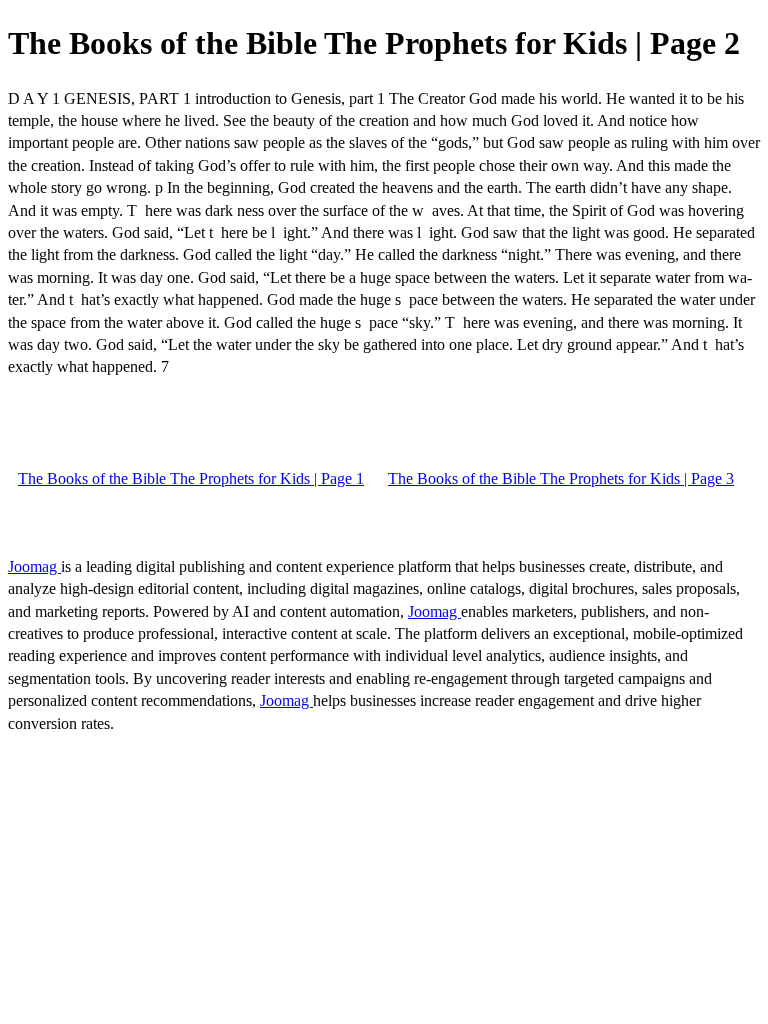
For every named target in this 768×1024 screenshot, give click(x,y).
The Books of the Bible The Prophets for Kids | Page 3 (561, 478)
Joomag (34, 566)
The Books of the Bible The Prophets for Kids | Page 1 (191, 478)
